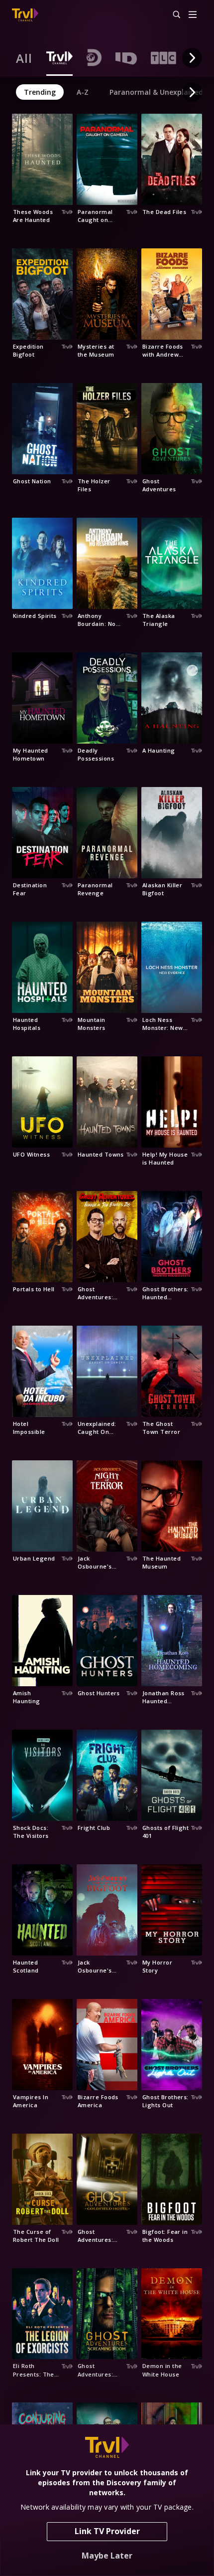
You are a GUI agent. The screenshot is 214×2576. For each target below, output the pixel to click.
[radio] (24, 58)
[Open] (193, 15)
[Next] (192, 58)
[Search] (172, 15)
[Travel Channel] (25, 15)
